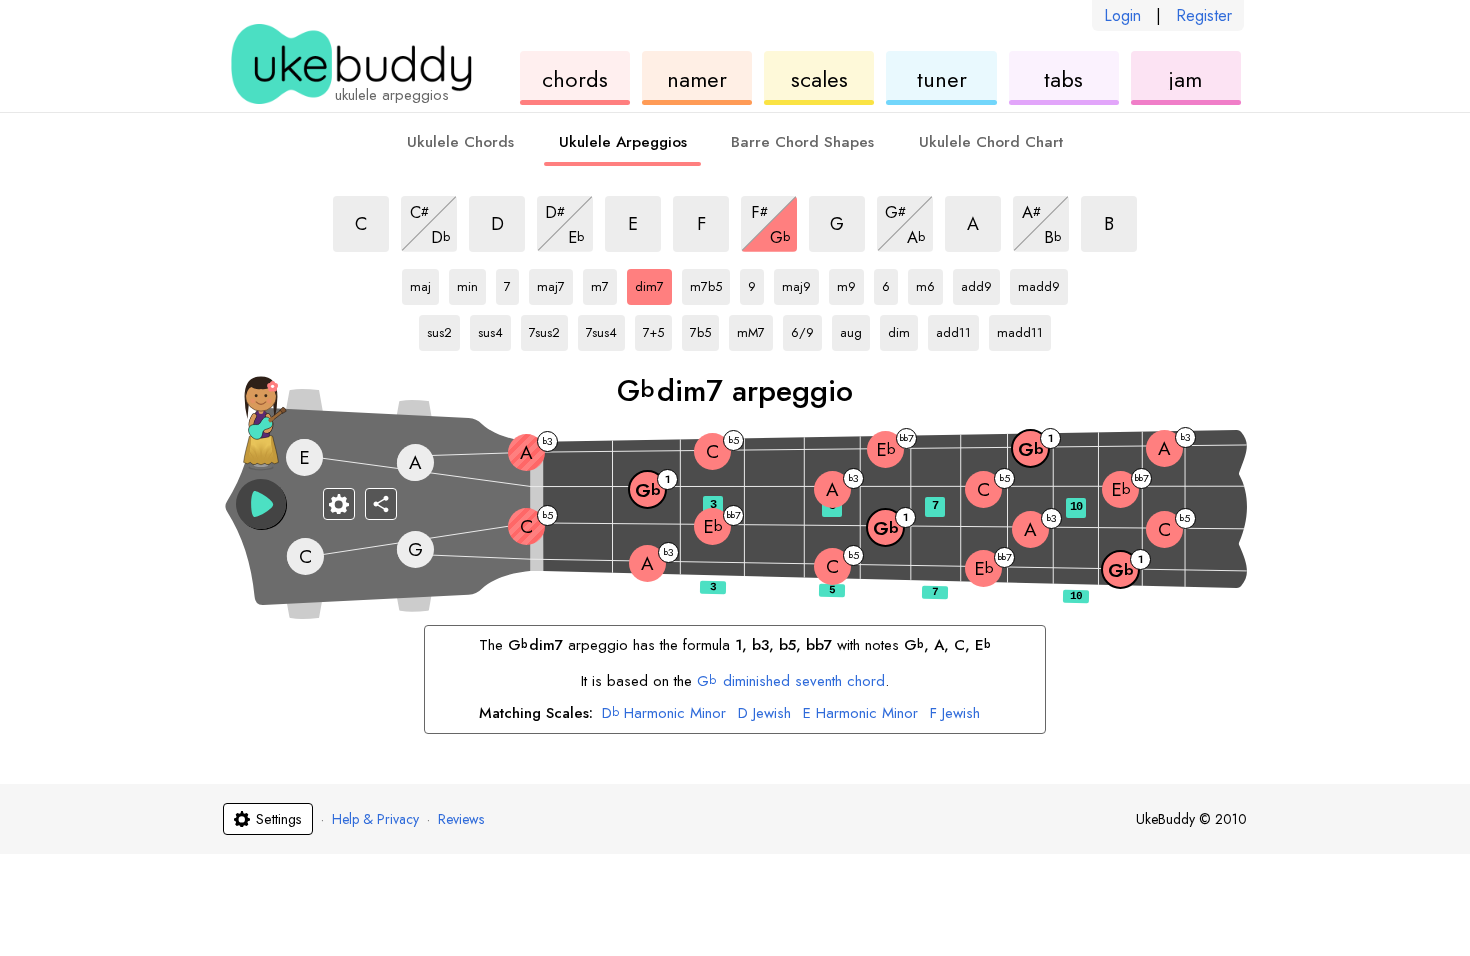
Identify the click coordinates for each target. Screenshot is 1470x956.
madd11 (1022, 329)
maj (424, 283)
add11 (957, 329)
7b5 (704, 329)
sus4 (494, 329)
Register (1204, 15)
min (471, 283)
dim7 (653, 283)
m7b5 (710, 283)
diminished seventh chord (790, 681)
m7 (604, 283)
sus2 (443, 329)
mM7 (755, 329)
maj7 (555, 283)
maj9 (800, 283)
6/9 (806, 329)
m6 (929, 283)
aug (855, 329)
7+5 (657, 329)
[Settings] (339, 504)
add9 (980, 283)
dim (903, 329)
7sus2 (548, 329)
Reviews (461, 819)
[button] (261, 504)
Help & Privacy (375, 819)
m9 (850, 283)
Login (1122, 15)
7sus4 (605, 329)
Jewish (764, 714)
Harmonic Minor (664, 714)
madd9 (1043, 283)
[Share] (381, 504)
